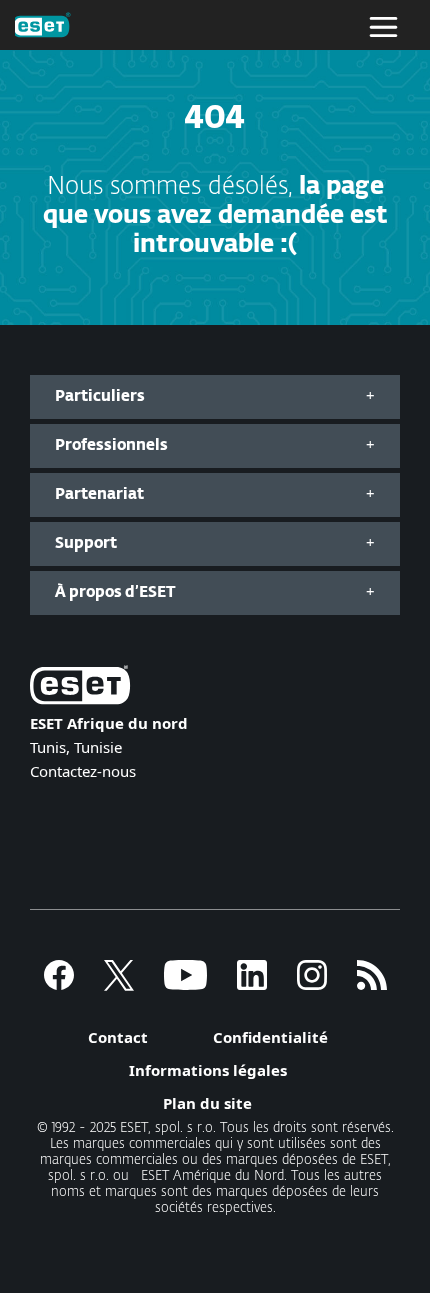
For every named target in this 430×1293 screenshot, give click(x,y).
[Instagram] (312, 984)
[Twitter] (119, 984)
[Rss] (372, 984)
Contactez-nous (83, 771)
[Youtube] (185, 984)
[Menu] (383, 25)
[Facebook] (59, 984)
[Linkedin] (252, 984)
